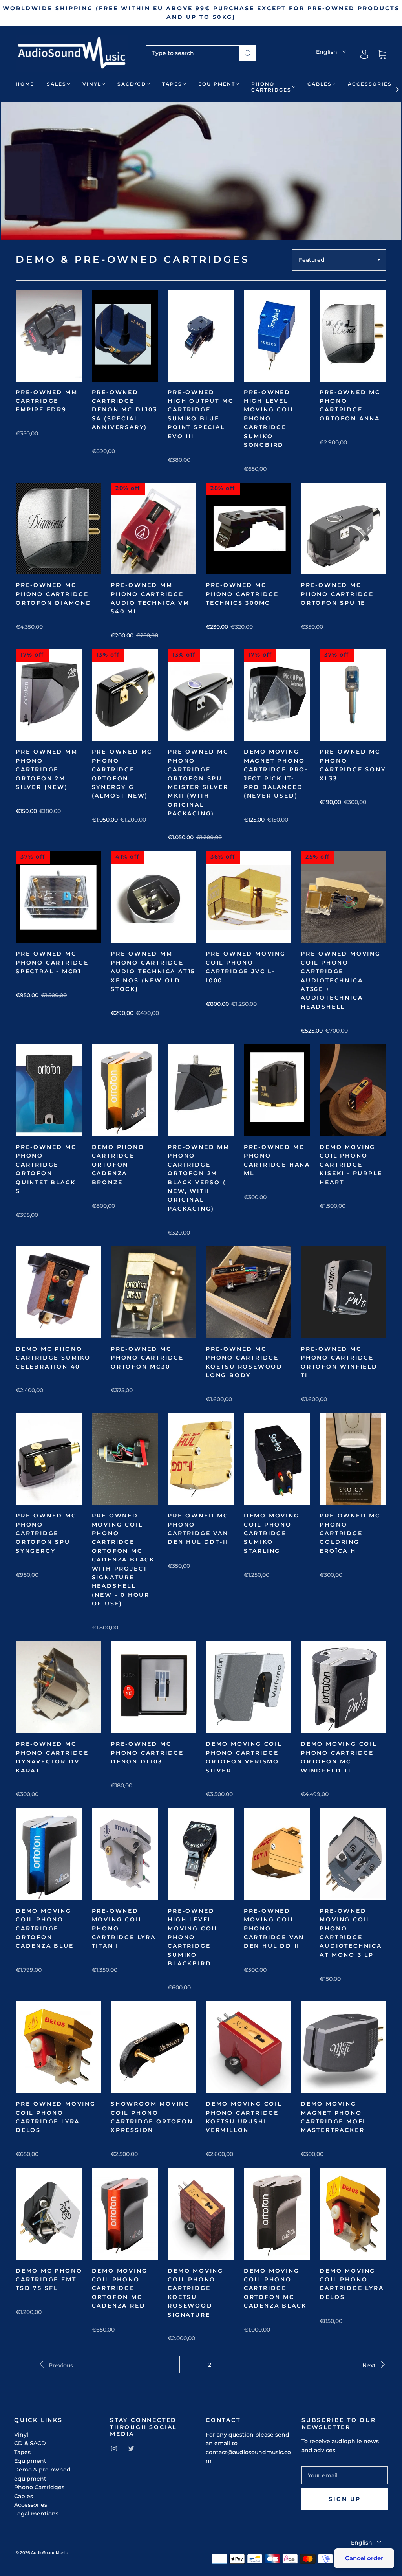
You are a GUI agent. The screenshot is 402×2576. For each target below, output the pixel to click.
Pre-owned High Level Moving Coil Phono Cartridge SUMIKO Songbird (269, 418)
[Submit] (248, 53)
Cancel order (364, 2558)
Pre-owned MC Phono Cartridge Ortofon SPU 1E (337, 594)
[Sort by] (339, 260)
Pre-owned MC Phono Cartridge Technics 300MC (242, 594)
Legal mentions (36, 2514)
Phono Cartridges (271, 87)
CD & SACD (30, 2443)
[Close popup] (387, 2460)
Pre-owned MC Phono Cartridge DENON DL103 (147, 1753)
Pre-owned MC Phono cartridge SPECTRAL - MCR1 (52, 962)
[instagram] (114, 2449)
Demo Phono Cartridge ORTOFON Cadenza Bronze (118, 1165)
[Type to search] (193, 53)
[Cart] (382, 54)
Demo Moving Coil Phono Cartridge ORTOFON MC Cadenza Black (275, 2288)
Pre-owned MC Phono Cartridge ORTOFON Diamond (54, 594)
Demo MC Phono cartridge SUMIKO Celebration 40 (53, 1358)
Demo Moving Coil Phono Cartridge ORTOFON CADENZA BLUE (45, 1928)
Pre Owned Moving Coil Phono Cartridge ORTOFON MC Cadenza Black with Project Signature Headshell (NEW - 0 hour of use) (123, 1560)
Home (25, 84)
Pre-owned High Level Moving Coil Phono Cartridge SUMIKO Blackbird (193, 1937)
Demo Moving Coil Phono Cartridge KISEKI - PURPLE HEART (351, 1165)
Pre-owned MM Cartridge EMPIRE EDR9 (47, 401)
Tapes (172, 84)
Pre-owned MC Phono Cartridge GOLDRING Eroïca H (350, 1533)
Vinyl (92, 84)
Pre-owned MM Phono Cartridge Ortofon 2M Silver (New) (47, 769)
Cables (320, 84)
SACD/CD (132, 84)
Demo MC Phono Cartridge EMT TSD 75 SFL (49, 2280)
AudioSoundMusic (49, 2553)
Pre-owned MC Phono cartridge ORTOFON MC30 (147, 1358)
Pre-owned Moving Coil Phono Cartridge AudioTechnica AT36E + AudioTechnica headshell (341, 980)
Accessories (370, 84)
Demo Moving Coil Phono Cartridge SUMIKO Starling (272, 1533)
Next (370, 2365)
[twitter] (131, 2449)
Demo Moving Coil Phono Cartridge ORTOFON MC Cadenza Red (120, 2288)
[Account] (364, 54)
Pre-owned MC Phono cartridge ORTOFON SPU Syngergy (46, 1533)
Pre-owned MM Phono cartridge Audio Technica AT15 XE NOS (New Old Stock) (153, 971)
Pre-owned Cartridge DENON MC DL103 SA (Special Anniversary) (125, 410)
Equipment (217, 84)
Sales (57, 84)
